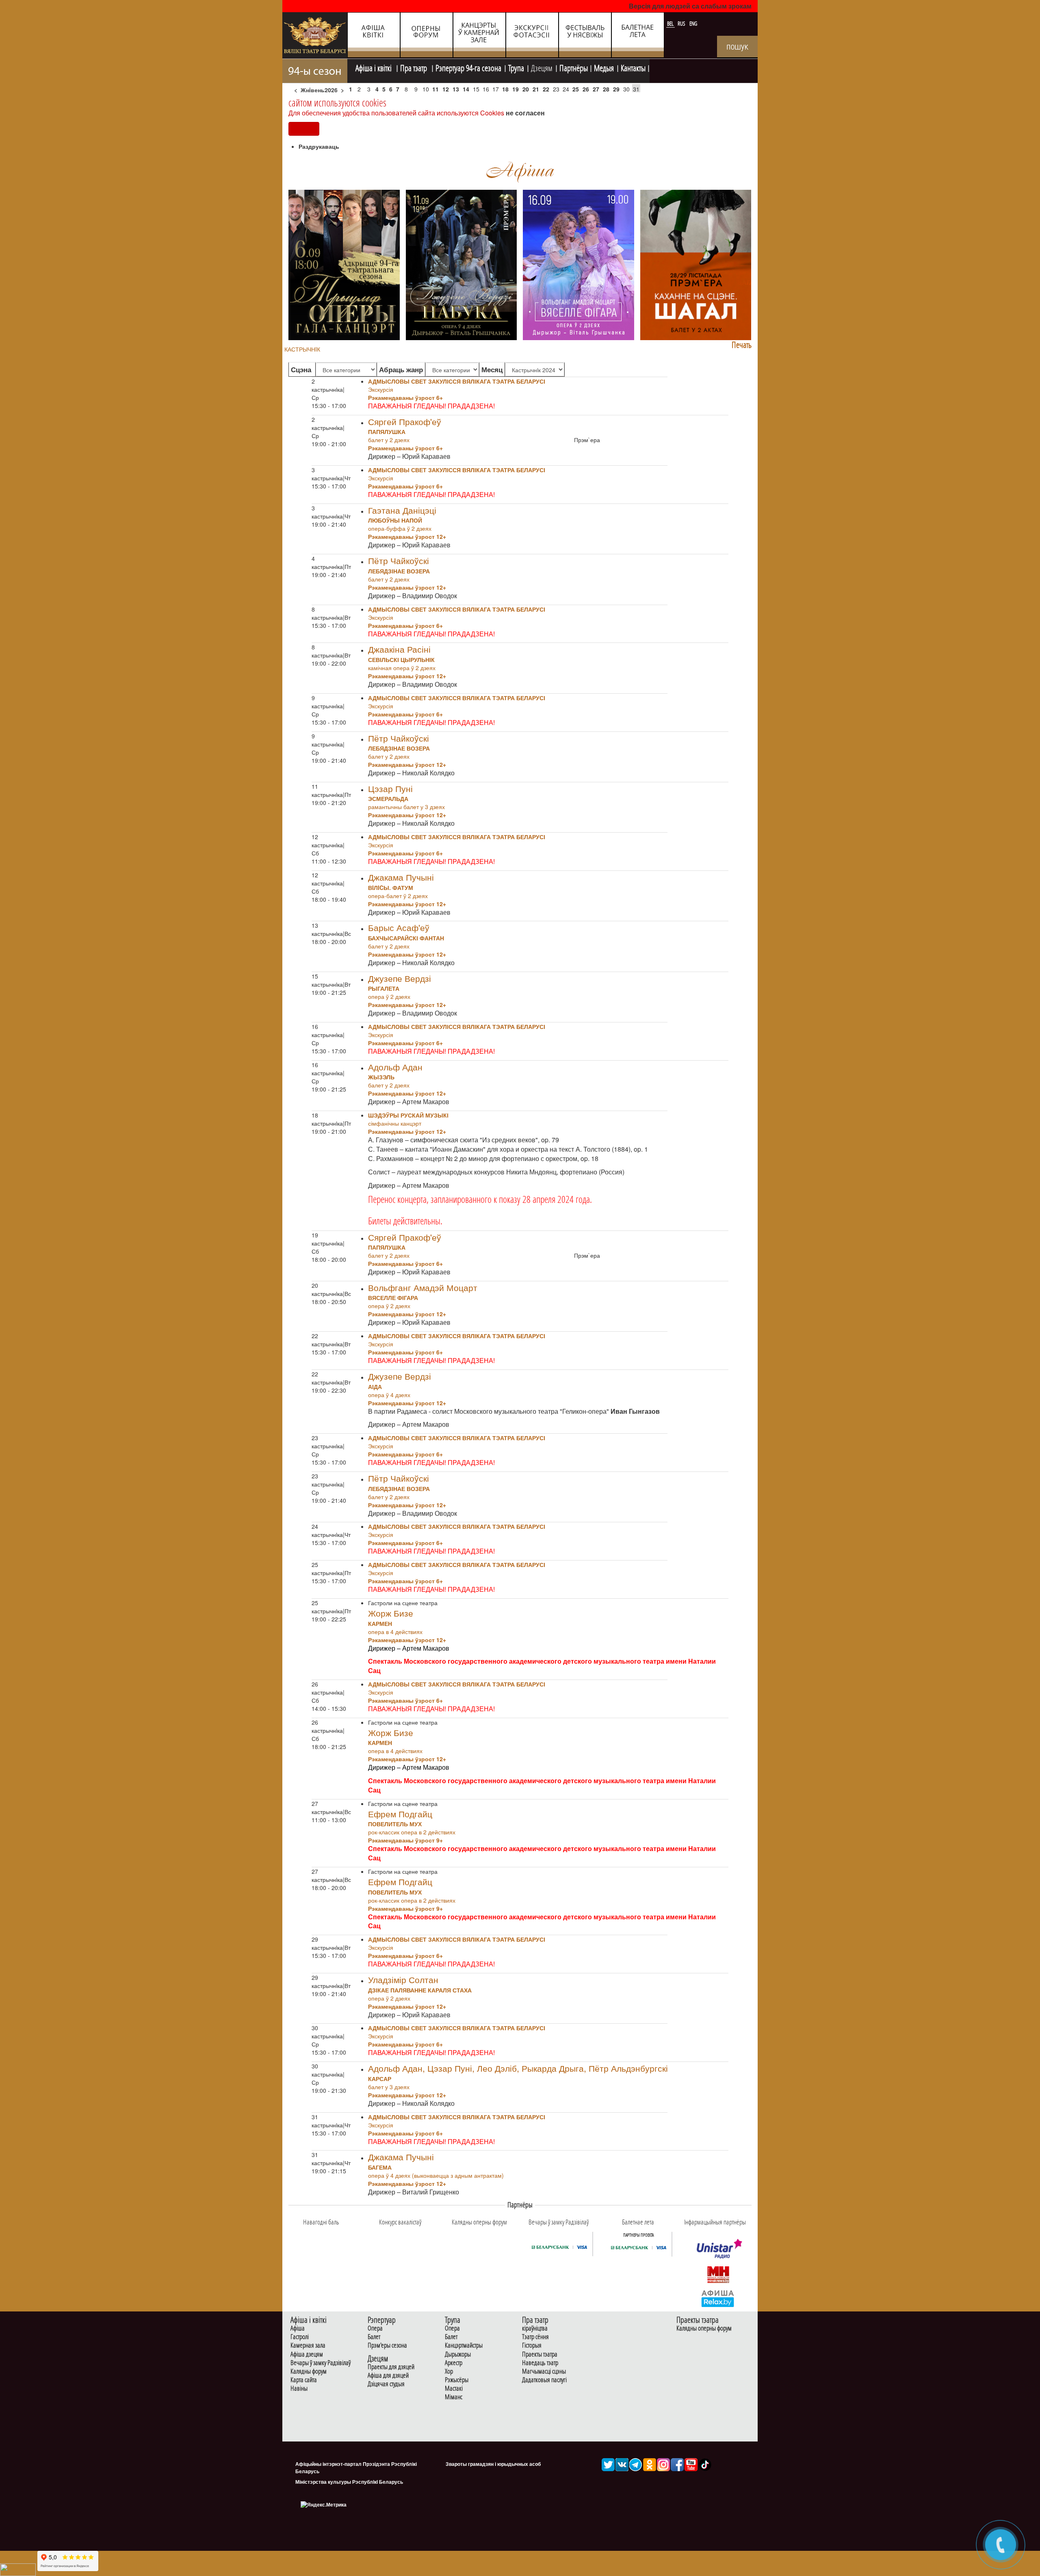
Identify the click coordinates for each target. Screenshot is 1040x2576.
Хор (449, 2371)
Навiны (299, 2388)
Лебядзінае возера (399, 571)
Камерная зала (308, 2345)
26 (586, 89)
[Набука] (461, 264)
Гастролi (300, 2337)
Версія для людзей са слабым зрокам (690, 6)
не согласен (525, 113)
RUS (682, 24)
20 (526, 89)
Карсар (380, 2079)
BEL (671, 24)
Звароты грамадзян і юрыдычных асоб (493, 2464)
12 (446, 89)
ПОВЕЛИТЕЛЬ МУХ (395, 1824)
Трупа (516, 67)
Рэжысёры (457, 2380)
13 (456, 89)
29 (616, 89)
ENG (693, 24)
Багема (380, 2167)
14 (466, 89)
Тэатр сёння (535, 2337)
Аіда (375, 1387)
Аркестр (454, 2363)
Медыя (604, 67)
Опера (375, 2328)
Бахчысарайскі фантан (406, 938)
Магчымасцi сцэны (544, 2371)
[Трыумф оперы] (344, 264)
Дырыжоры (458, 2354)
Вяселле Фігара (393, 1298)
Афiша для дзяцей (388, 2375)
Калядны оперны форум (704, 2328)
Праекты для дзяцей (391, 2367)
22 (546, 89)
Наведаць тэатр (540, 2363)
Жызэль (381, 1077)
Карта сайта (304, 2380)
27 (596, 89)
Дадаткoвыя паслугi (544, 2380)
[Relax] (718, 2298)
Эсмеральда (388, 799)
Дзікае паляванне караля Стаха (420, 1990)
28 (606, 89)
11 (435, 89)
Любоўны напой (395, 520)
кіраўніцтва (535, 2328)
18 (505, 89)
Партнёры (574, 67)
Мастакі (454, 2388)
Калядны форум (309, 2371)
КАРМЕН (380, 1623)
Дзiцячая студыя (386, 2384)
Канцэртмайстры (464, 2345)
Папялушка (387, 432)
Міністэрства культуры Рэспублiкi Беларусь (349, 2482)
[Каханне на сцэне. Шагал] (696, 264)
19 (516, 89)
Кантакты (633, 67)
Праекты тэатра (540, 2354)
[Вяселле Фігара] (578, 264)
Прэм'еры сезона (387, 2345)
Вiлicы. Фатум (391, 888)
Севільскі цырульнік (401, 660)
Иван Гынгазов (635, 1411)
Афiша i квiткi (374, 67)
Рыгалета (384, 988)
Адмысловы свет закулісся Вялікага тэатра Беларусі (457, 381)
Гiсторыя (532, 2345)
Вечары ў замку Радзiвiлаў (321, 2363)
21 (536, 89)
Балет (374, 2337)
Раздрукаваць (319, 146)
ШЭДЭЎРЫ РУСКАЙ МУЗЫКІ (408, 1115)
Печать (742, 345)
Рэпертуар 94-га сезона (468, 67)
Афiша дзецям (307, 2354)
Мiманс (454, 2397)
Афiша (298, 2328)
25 (576, 89)
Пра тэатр (414, 67)
